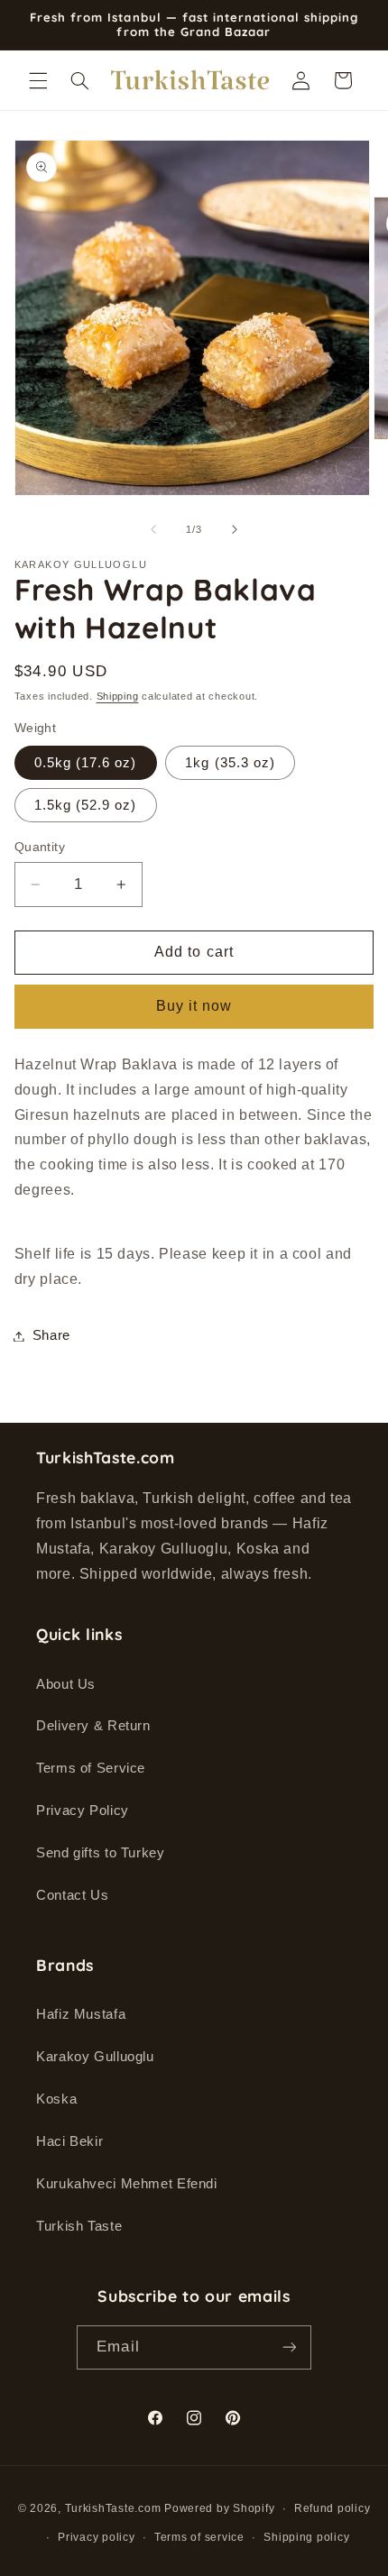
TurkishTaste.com (113, 2508)
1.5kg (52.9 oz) (86, 805)
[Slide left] (153, 530)
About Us (66, 1684)
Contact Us (72, 1895)
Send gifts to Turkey (101, 1853)
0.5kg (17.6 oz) (86, 763)
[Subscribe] (289, 2347)
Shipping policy (306, 2537)
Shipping (118, 696)
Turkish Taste (79, 2226)
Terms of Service (91, 1768)
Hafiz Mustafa (81, 2014)
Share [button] (51, 1335)
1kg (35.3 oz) (230, 763)
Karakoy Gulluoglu (95, 2057)
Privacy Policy (83, 1811)
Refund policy (333, 2508)
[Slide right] (235, 530)
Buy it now (194, 1006)
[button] (38, 80)
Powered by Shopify (219, 2508)
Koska (56, 2099)
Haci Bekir (69, 2141)
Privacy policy (96, 2537)
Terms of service (199, 2537)
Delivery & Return (93, 1726)
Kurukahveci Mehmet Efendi (127, 2184)
